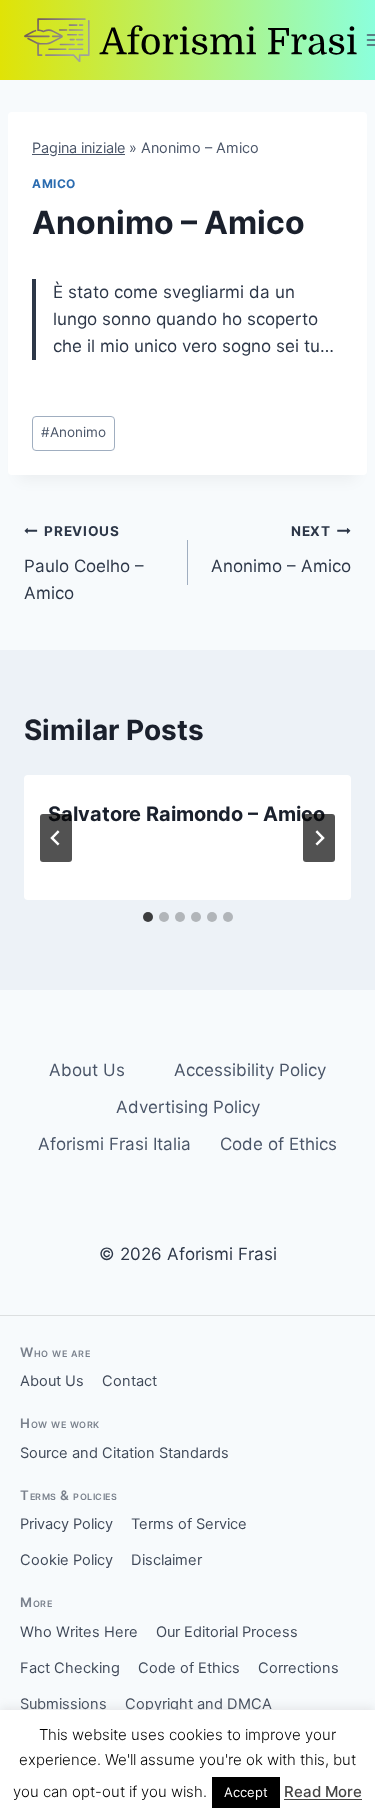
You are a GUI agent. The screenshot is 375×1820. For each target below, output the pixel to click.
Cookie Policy (66, 1560)
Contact (129, 1381)
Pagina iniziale (78, 147)
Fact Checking (70, 1668)
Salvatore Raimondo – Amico (186, 814)
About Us (87, 1070)
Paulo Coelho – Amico (84, 563)
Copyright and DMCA (198, 1704)
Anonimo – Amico (281, 549)
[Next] (319, 838)
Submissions (63, 1704)
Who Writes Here (79, 1632)
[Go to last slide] (56, 838)
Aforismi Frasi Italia (114, 1144)
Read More (323, 1791)
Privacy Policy (66, 1524)
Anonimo (73, 432)
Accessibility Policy (250, 1070)
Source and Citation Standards (124, 1453)
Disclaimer (166, 1560)
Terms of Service (189, 1524)
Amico (54, 183)
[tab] (148, 917)
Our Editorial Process (227, 1632)
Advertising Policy (188, 1107)
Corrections (298, 1668)
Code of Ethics (278, 1144)
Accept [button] (246, 1792)
